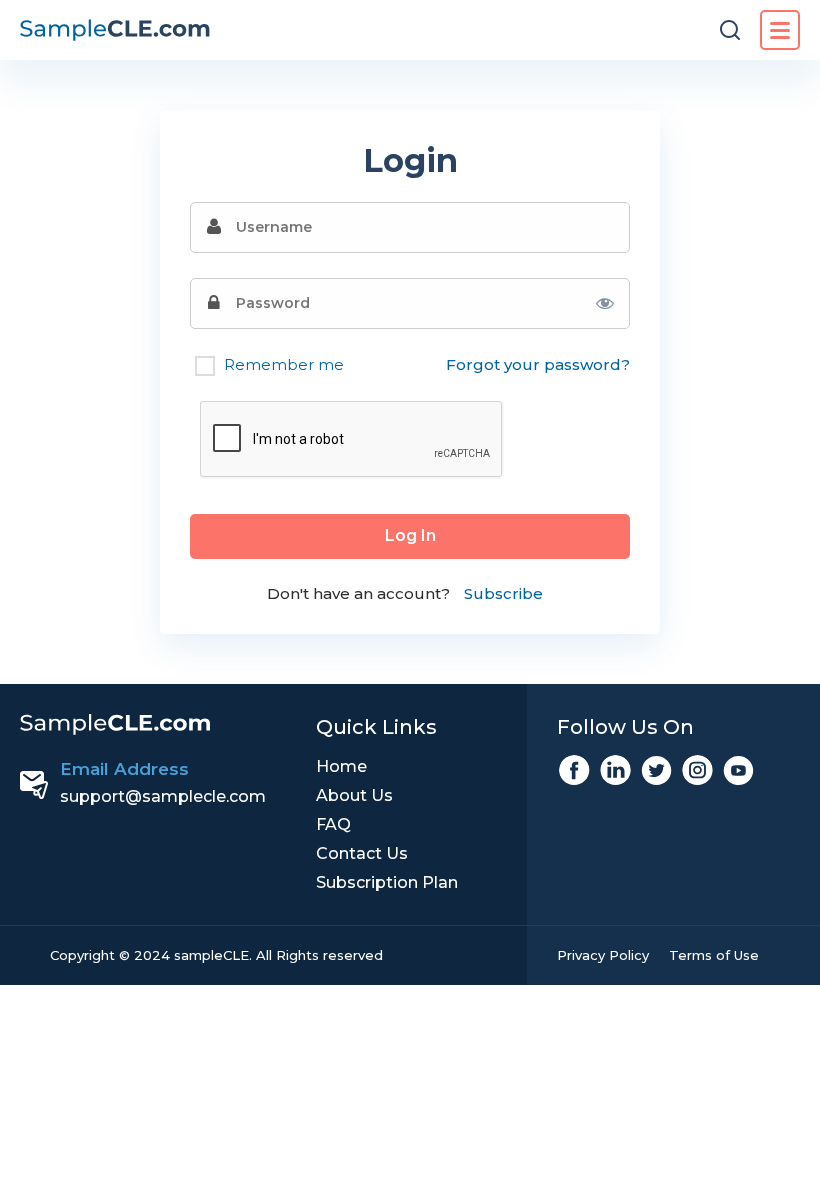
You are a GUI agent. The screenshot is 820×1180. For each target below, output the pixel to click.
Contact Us (362, 853)
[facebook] (574, 770)
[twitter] (656, 770)
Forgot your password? (538, 364)
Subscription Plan (387, 882)
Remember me (282, 364)
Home (341, 766)
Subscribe (503, 593)
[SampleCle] (115, 30)
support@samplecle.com (163, 796)
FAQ (333, 824)
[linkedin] (615, 770)
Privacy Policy (603, 955)
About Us (354, 795)
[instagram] (697, 770)
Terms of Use (714, 955)
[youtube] (738, 770)
